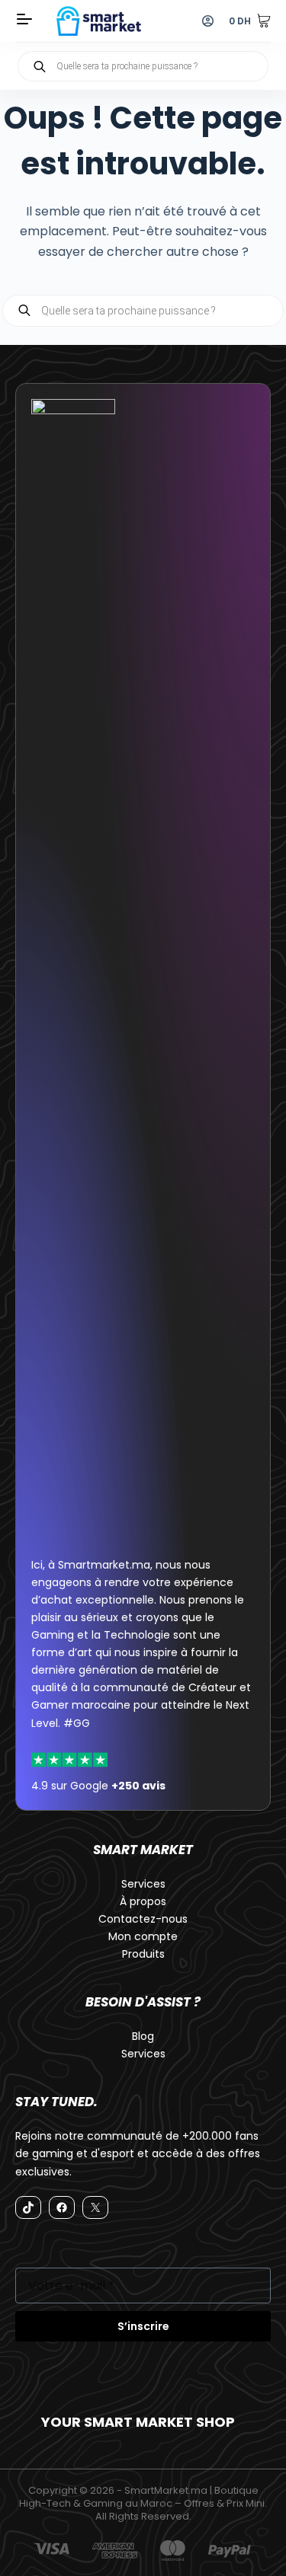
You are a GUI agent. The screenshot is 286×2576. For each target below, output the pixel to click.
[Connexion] (208, 21)
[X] (95, 2207)
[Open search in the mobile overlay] (143, 66)
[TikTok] (28, 2207)
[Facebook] (62, 2207)
